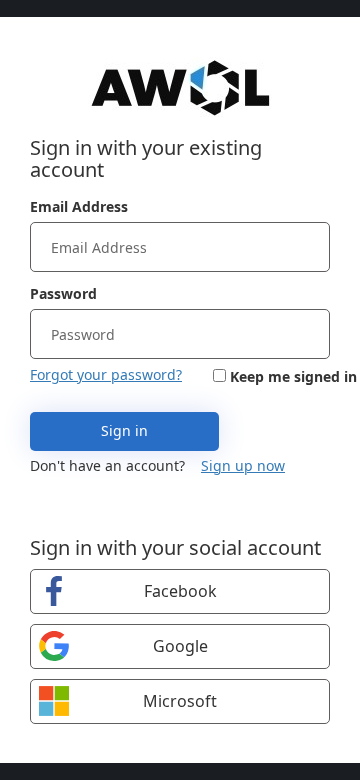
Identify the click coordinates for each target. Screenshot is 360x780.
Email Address (79, 206)
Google (180, 646)
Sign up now (243, 465)
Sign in (124, 430)
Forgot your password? (106, 374)
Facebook (180, 591)
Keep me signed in (293, 376)
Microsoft (180, 701)
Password (63, 293)
